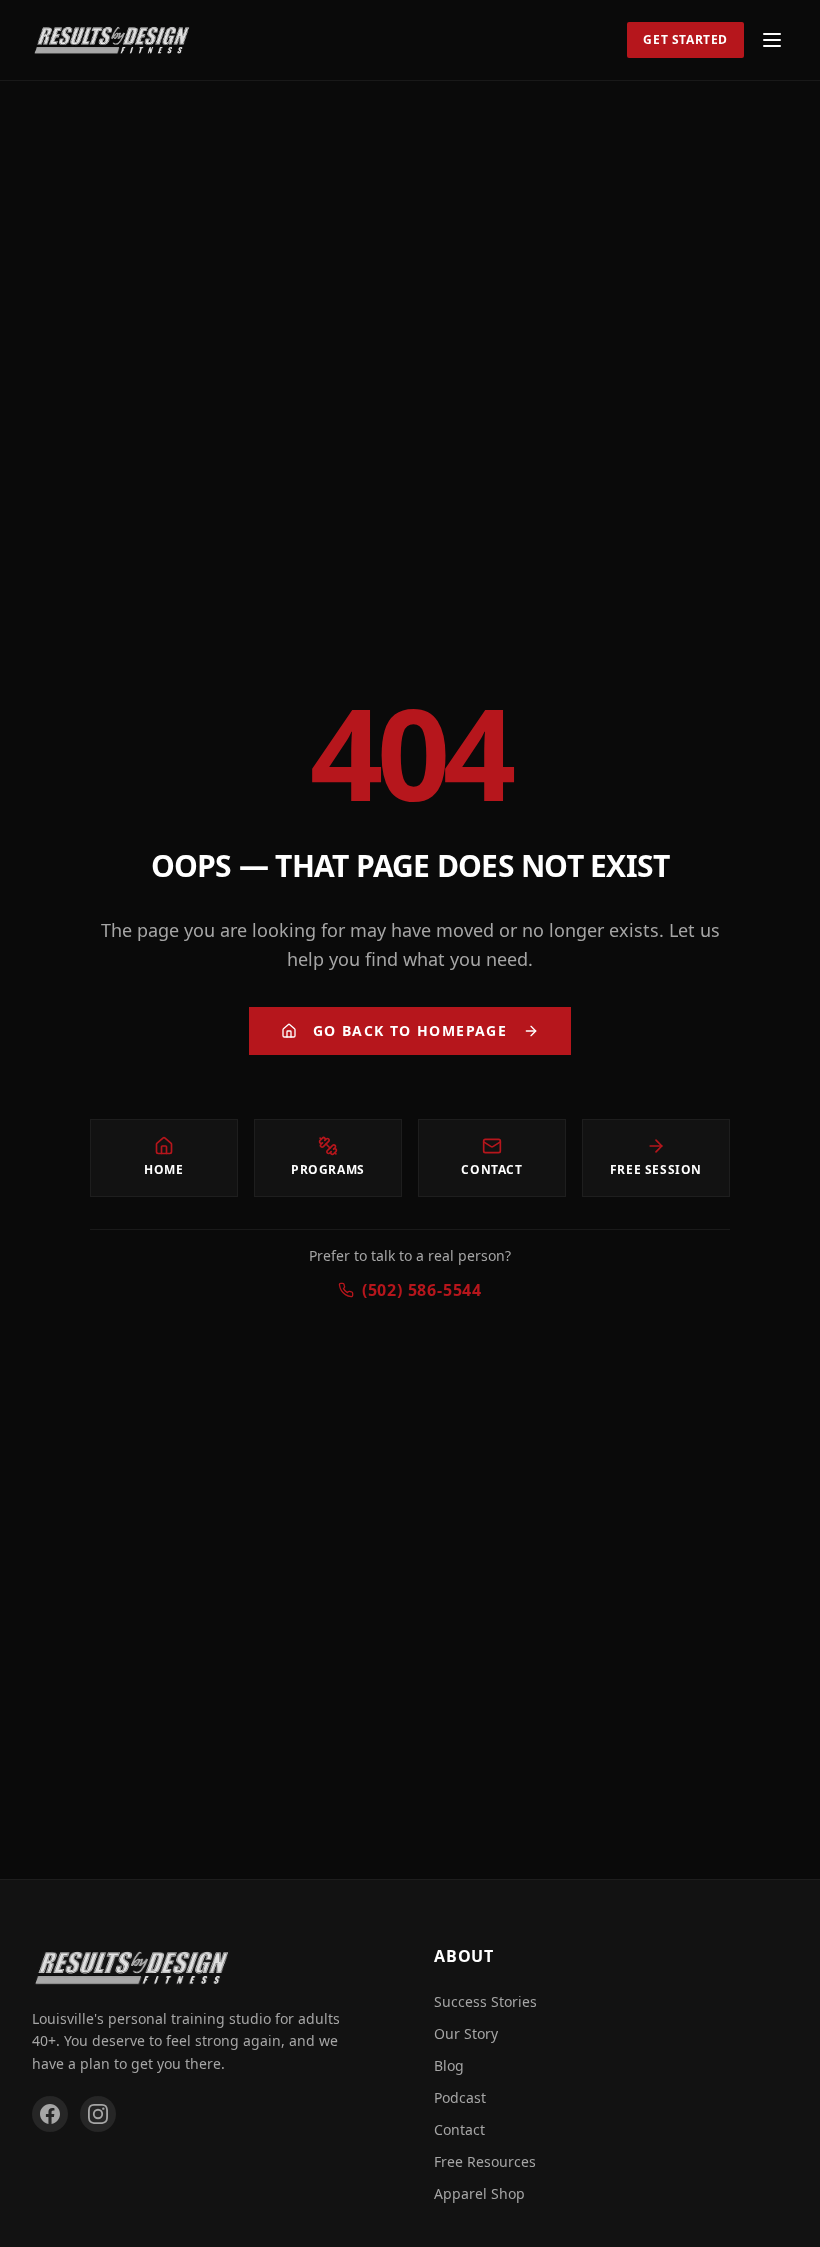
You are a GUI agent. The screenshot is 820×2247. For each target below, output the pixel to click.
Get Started (685, 39)
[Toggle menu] (772, 40)
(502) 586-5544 (422, 1290)
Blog (449, 2065)
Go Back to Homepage (410, 1030)
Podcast (460, 2097)
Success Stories (485, 2001)
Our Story (466, 2033)
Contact (459, 2129)
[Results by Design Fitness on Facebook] (50, 2114)
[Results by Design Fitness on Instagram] (98, 2114)
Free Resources (485, 2161)
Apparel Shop (479, 2193)
